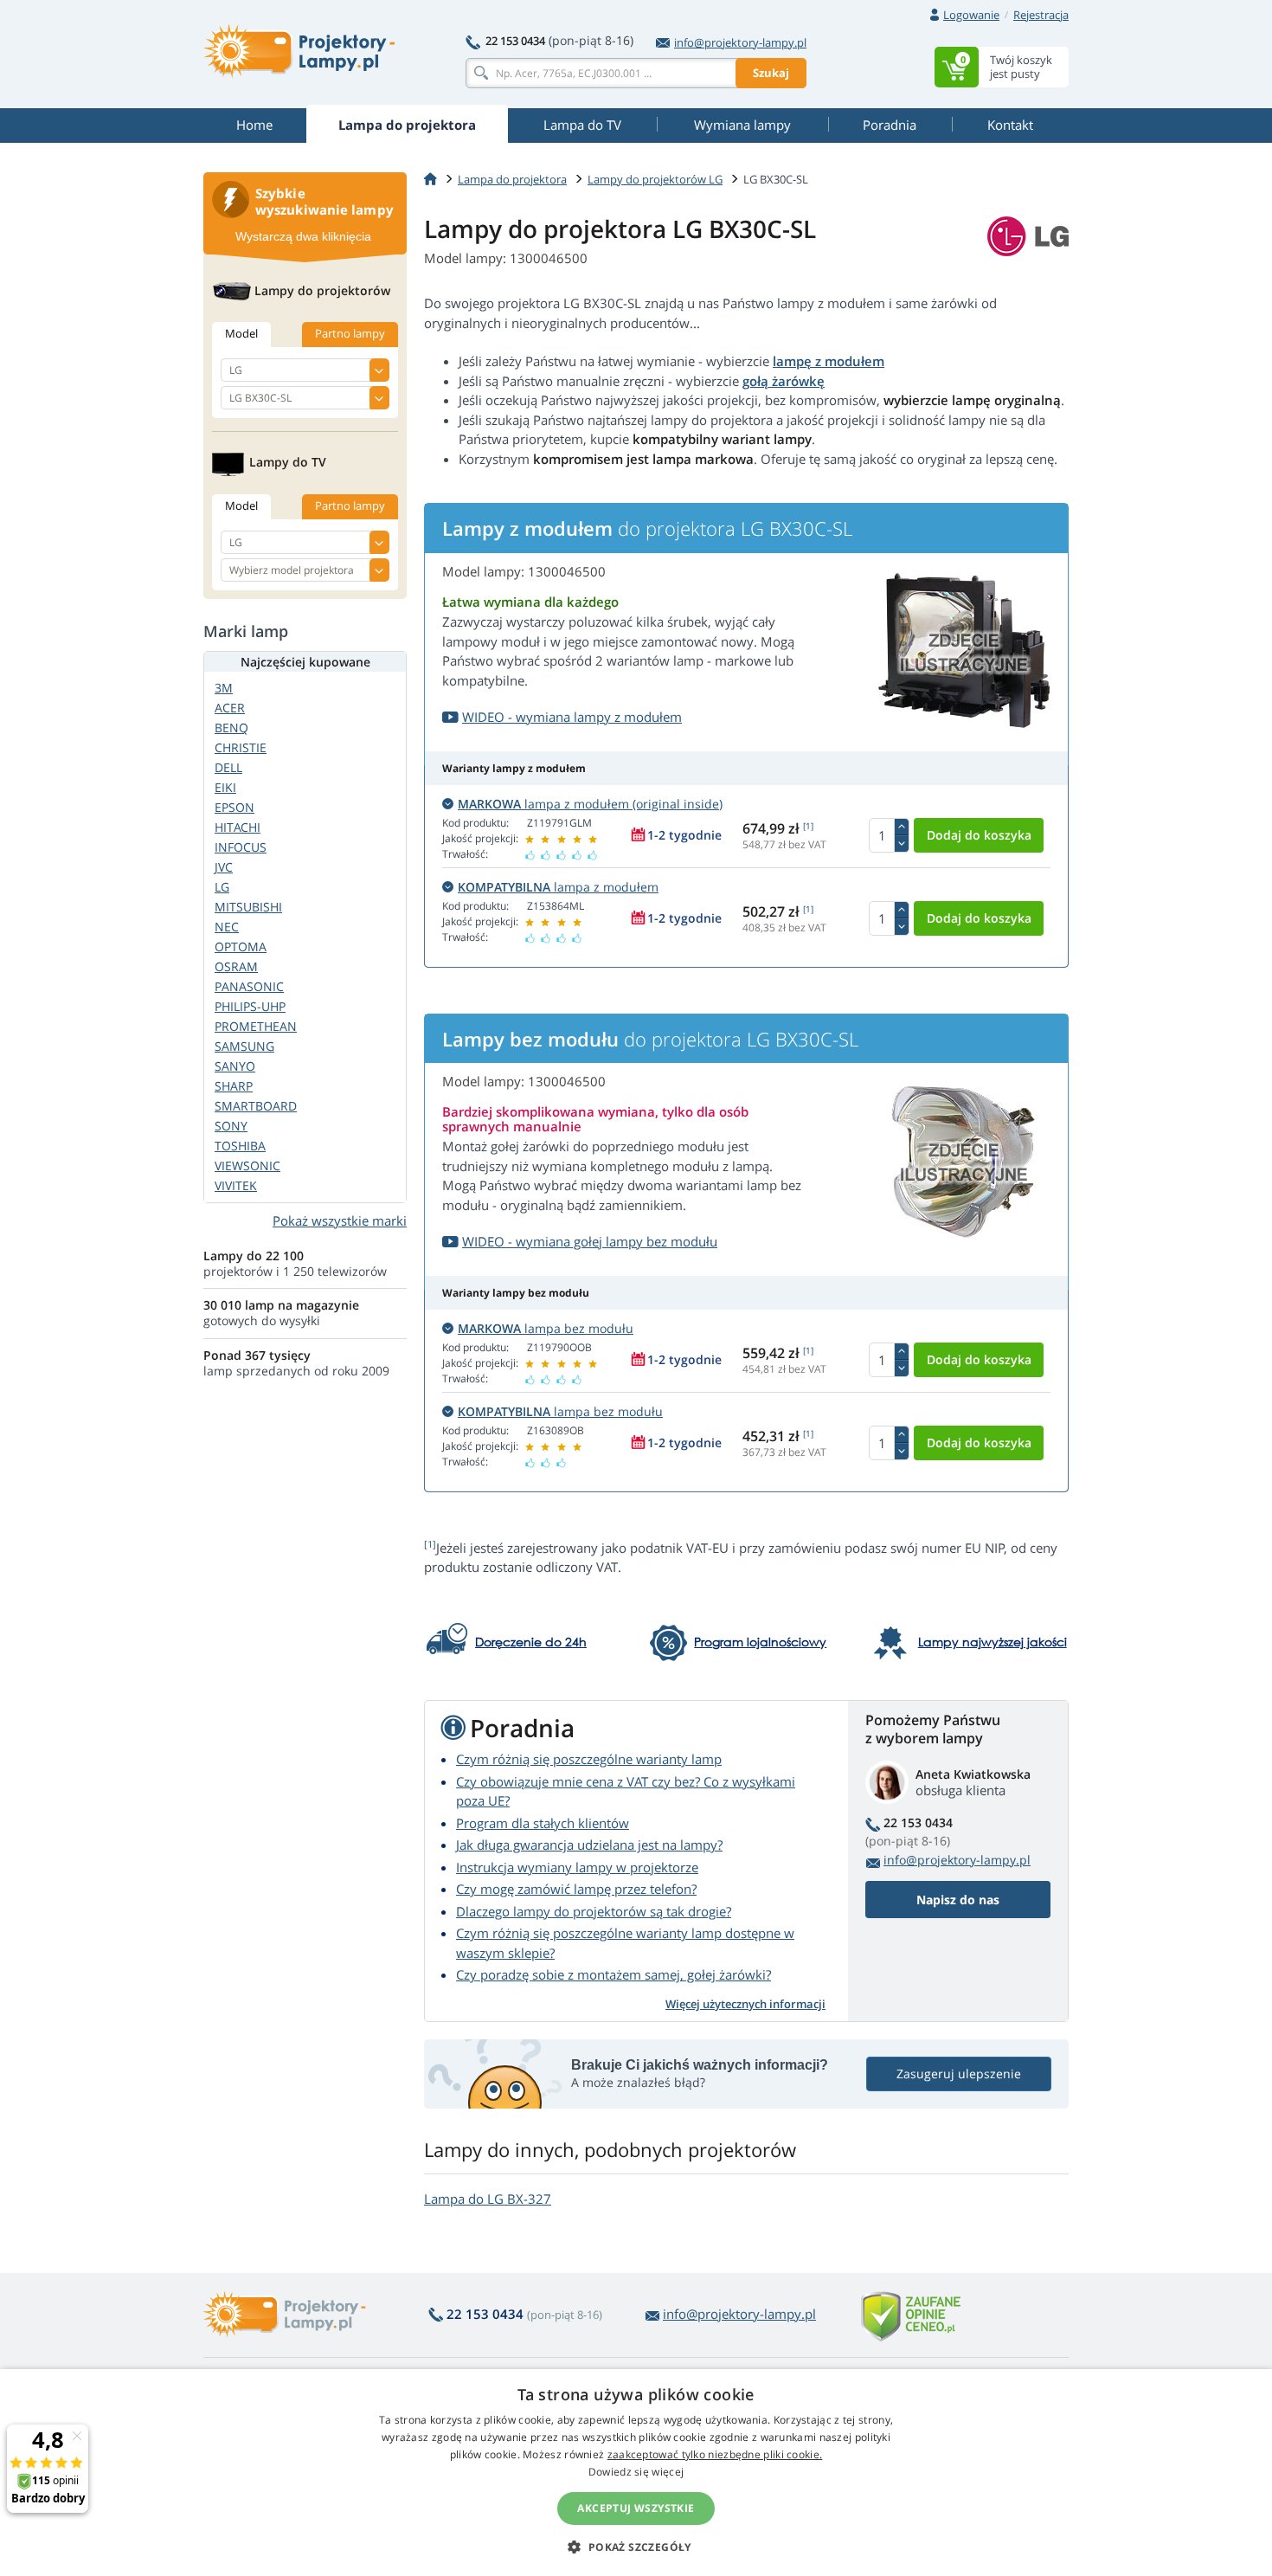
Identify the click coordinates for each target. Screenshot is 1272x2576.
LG (222, 887)
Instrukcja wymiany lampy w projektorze (577, 1867)
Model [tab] (241, 333)
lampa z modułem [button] (558, 887)
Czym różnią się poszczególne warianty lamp (589, 1759)
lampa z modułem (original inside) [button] (590, 804)
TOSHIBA (240, 1146)
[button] (636, 2547)
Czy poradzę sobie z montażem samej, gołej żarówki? (614, 1974)
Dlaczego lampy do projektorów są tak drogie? (594, 1911)
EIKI (225, 787)
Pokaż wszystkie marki (340, 1220)
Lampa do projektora (512, 179)
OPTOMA (241, 947)
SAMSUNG (244, 1046)
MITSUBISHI (248, 907)
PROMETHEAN (256, 1026)
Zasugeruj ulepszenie (959, 2074)
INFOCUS (241, 847)
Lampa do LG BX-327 (488, 2199)
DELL (228, 767)
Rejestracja (1041, 15)
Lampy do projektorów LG (655, 179)
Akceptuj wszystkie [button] (636, 2508)
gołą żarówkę (784, 381)
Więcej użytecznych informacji (745, 2004)
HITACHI (238, 827)
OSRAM (236, 966)
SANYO (235, 1066)
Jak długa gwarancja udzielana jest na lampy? (589, 1845)
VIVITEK (236, 1185)
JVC (224, 867)
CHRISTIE (241, 747)
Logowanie (971, 15)
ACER (230, 708)
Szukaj (771, 73)
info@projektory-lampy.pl (740, 42)
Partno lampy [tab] (350, 333)
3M (224, 688)
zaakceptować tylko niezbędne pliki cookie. (715, 2454)
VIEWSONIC (247, 1166)
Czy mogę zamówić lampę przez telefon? (576, 1889)
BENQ (231, 728)
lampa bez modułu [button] (546, 1328)
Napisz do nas (958, 1900)
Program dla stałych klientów (543, 1823)
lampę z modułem (829, 361)
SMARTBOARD (256, 1106)
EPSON (234, 807)
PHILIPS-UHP (250, 1006)
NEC (227, 927)
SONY (231, 1126)
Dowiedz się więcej (636, 2472)
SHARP (234, 1086)
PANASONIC (249, 986)
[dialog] (636, 2473)
